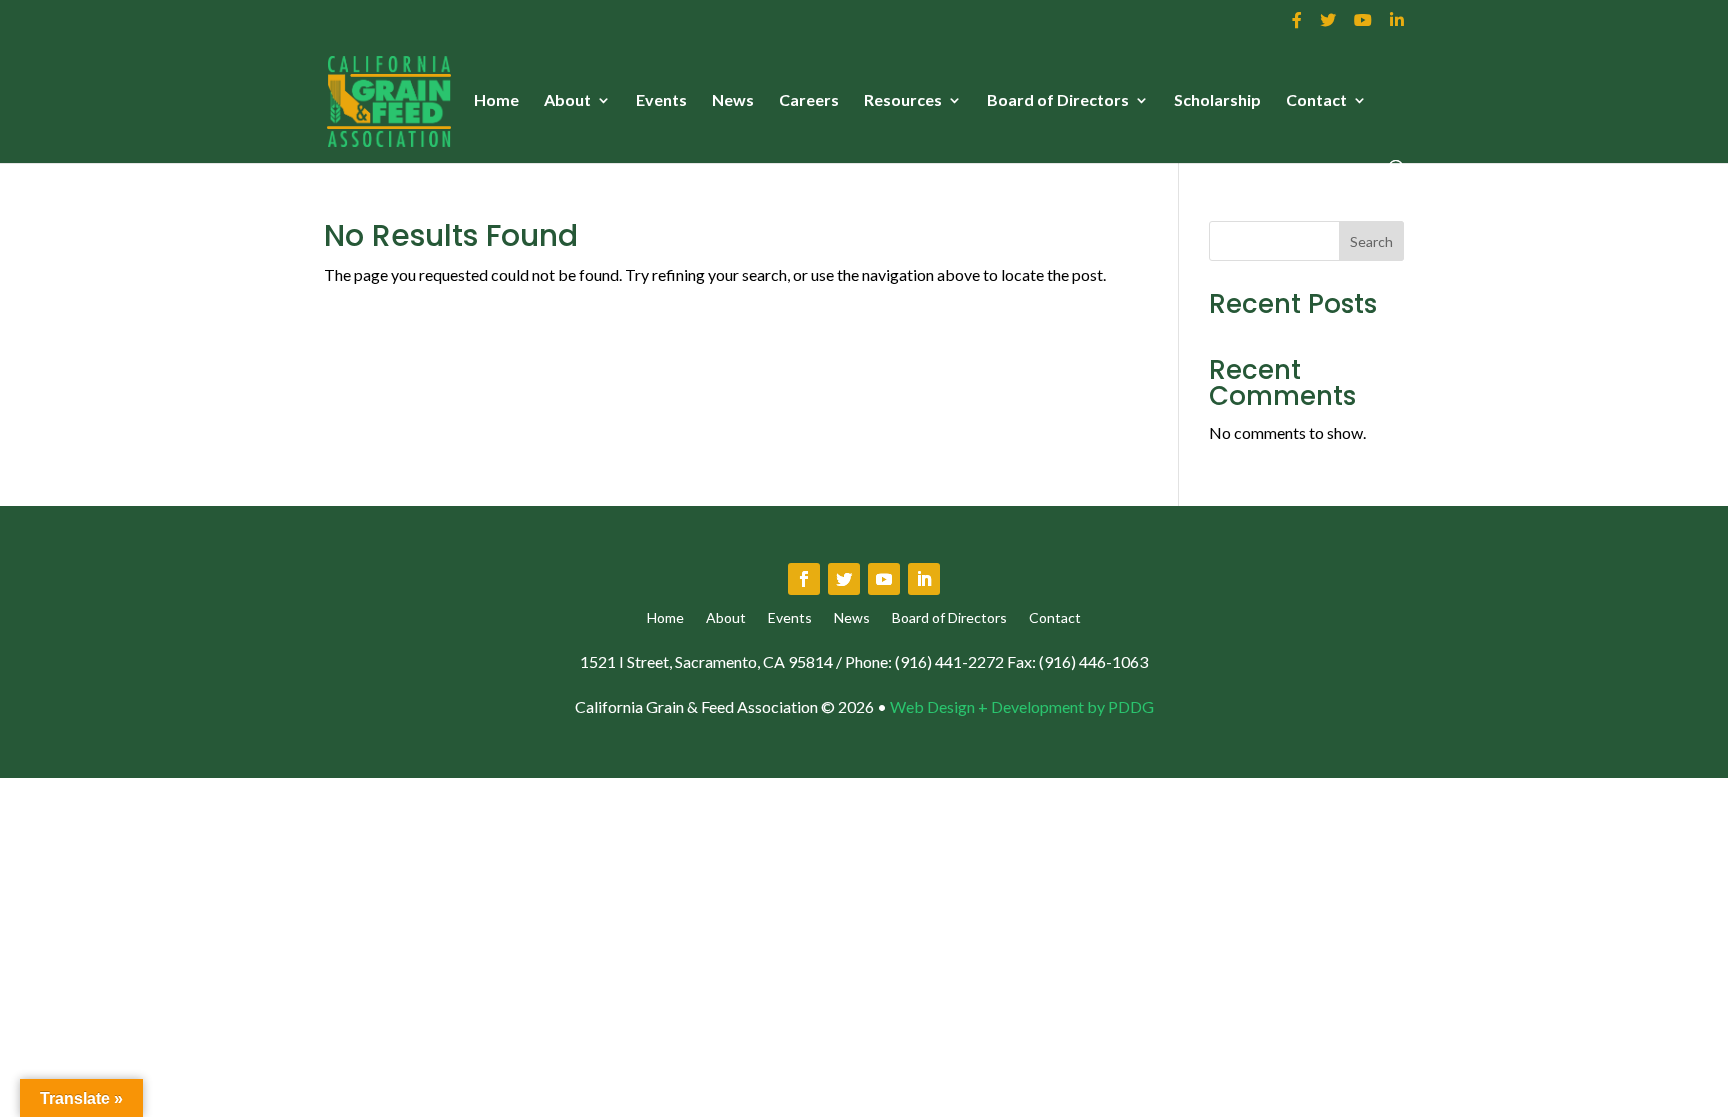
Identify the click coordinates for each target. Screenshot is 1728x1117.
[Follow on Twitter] (844, 579)
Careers (809, 101)
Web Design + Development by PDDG (1022, 706)
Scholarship (1217, 101)
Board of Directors (1058, 101)
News (733, 101)
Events (661, 101)
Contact (1316, 101)
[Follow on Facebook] (804, 579)
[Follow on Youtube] (884, 579)
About (567, 101)
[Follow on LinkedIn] (924, 579)
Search (1371, 241)
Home (496, 101)
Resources (903, 101)
